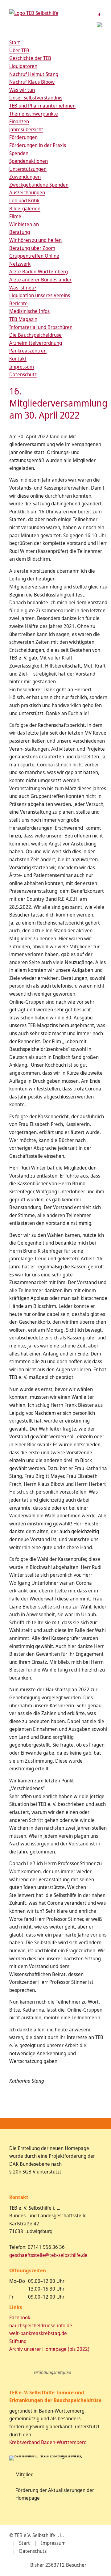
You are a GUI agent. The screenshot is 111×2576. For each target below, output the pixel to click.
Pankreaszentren (28, 351)
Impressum (22, 367)
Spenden (19, 153)
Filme (15, 216)
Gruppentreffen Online (34, 256)
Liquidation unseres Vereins (40, 295)
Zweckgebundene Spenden (39, 185)
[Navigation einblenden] (99, 14)
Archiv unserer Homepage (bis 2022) (49, 2349)
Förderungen (23, 137)
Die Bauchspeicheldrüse (35, 335)
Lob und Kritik (24, 200)
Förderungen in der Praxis (38, 145)
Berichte (18, 303)
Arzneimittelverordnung (36, 343)
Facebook (20, 2317)
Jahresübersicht (26, 129)
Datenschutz (23, 374)
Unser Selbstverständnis (36, 98)
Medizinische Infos (29, 311)
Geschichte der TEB (30, 58)
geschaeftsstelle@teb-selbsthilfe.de (48, 2255)
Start (15, 42)
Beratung (20, 232)
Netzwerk (20, 264)
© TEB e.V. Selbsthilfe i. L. (37, 2535)
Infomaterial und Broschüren (41, 327)
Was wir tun (22, 90)
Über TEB (19, 50)
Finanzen (19, 121)
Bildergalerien (25, 209)
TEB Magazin (23, 319)
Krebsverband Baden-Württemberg (48, 2442)
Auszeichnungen (27, 192)
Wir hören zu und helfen (35, 240)
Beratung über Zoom (32, 248)
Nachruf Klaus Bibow (32, 82)
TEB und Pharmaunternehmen (42, 106)
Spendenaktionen (29, 161)
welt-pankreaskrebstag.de (38, 2333)
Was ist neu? (23, 288)
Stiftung (18, 2341)
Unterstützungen (28, 169)
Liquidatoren (23, 66)
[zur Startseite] (34, 13)
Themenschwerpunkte (34, 114)
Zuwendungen (25, 177)
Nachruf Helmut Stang (34, 74)
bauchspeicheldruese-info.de (41, 2325)
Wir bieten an (24, 224)
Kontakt (18, 359)
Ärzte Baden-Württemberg (39, 272)
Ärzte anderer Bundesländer (40, 280)
